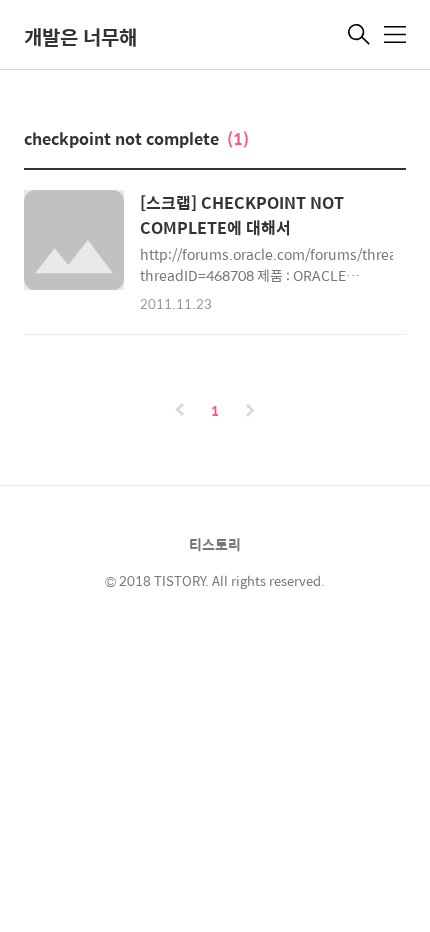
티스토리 (215, 544)
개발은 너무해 (80, 36)
